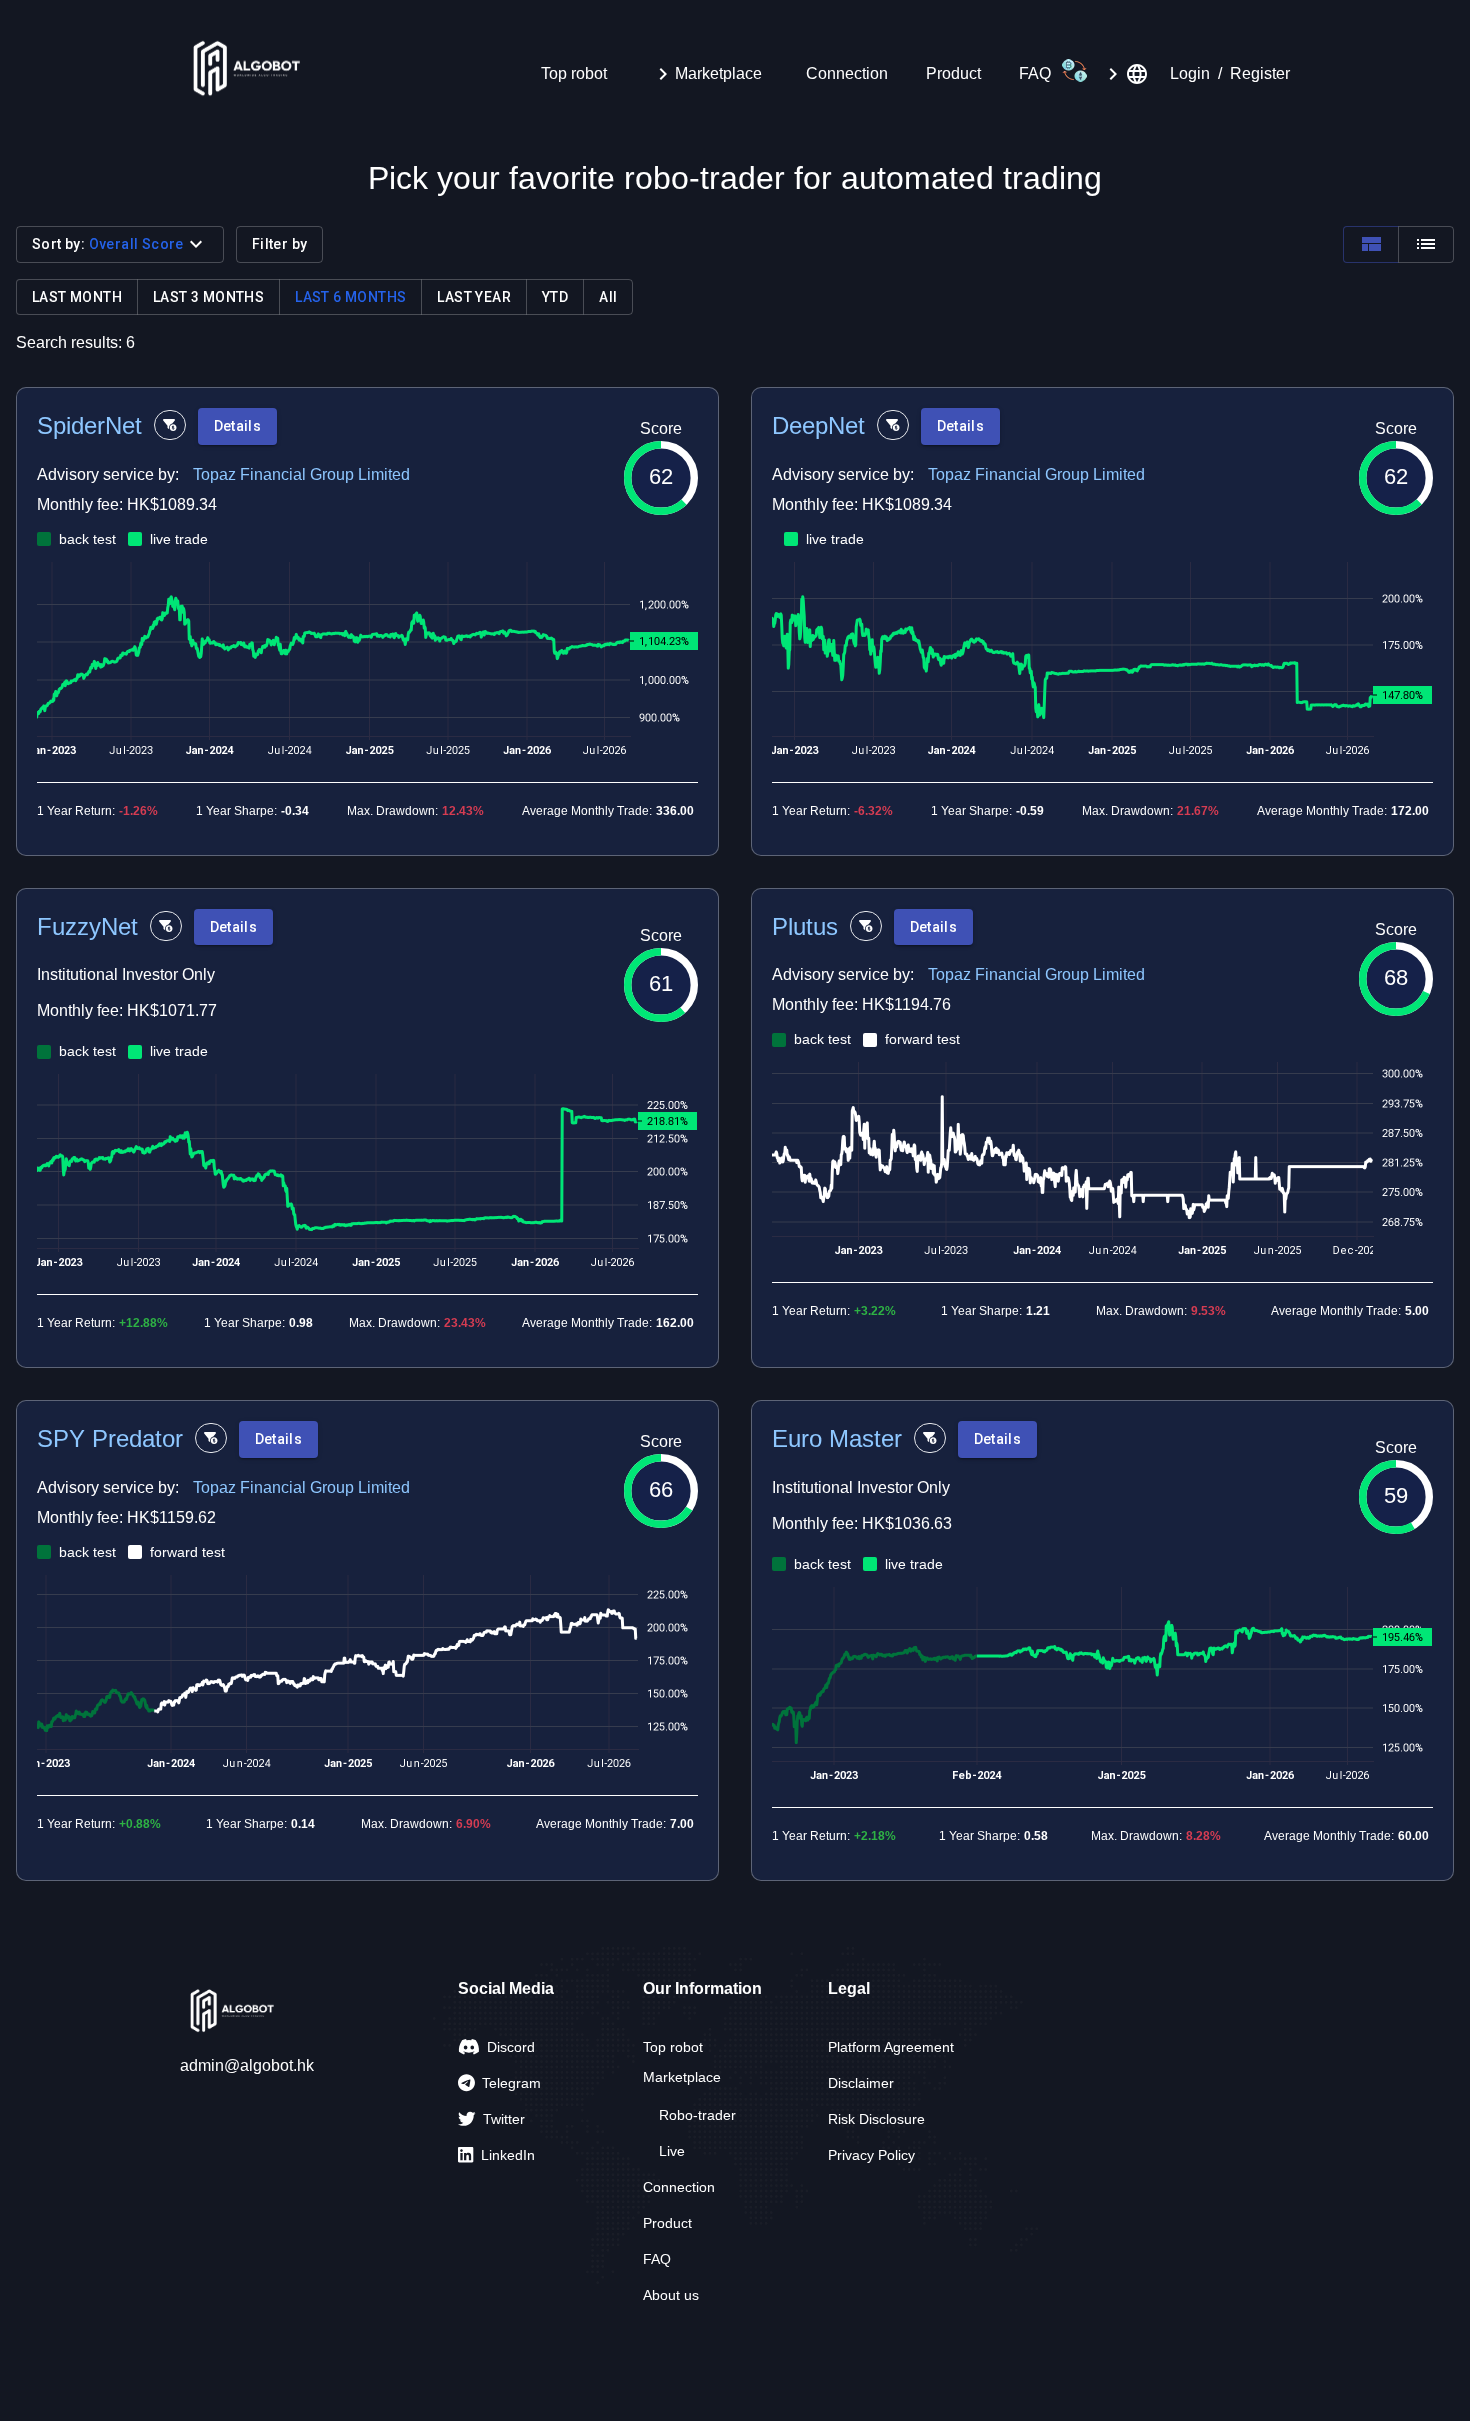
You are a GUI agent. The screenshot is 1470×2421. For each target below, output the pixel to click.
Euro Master (837, 1438)
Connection (847, 73)
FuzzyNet (87, 926)
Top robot (574, 73)
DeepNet (818, 425)
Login (1190, 73)
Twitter (504, 2119)
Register (1260, 73)
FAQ (1035, 73)
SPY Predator (110, 1438)
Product (953, 73)
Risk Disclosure (876, 2119)
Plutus (805, 926)
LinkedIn (508, 2155)
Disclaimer (861, 2083)
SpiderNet (89, 425)
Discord (511, 2047)
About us (671, 2295)
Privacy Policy (871, 2155)
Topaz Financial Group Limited (301, 474)
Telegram (511, 2083)
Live (672, 2151)
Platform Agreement (891, 2047)
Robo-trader (697, 2115)
